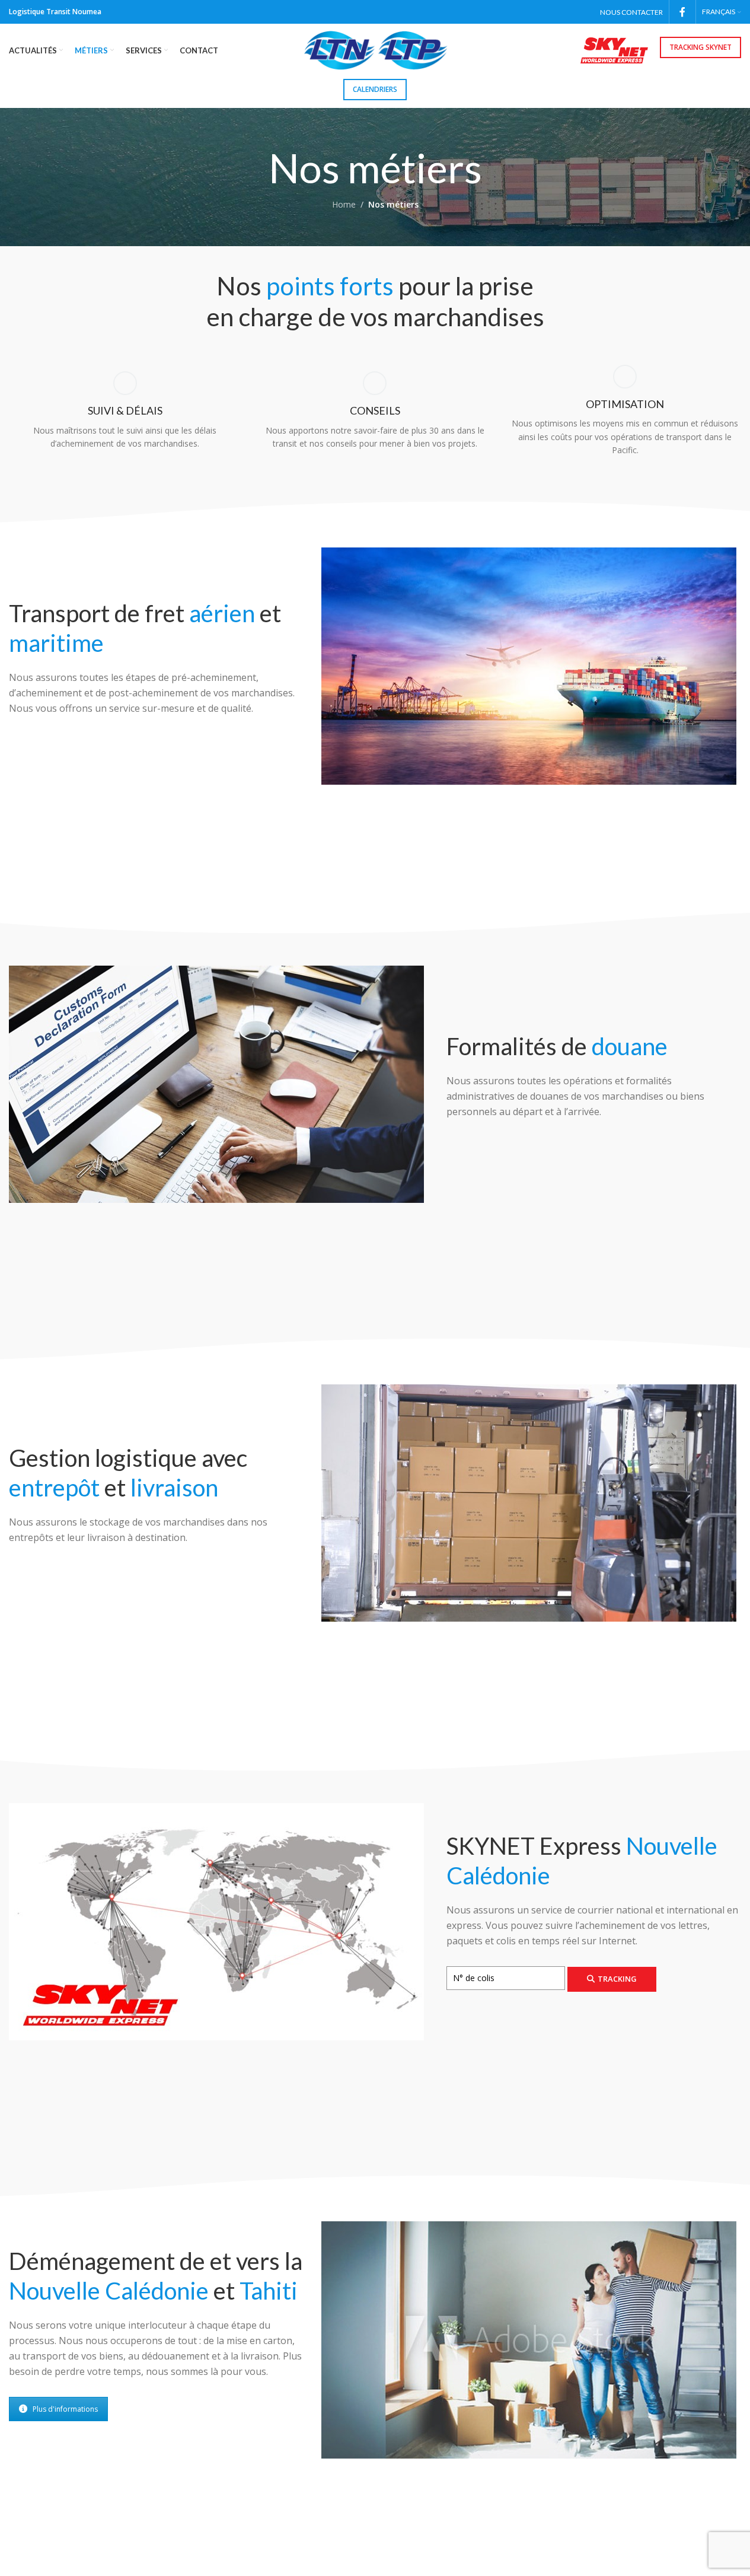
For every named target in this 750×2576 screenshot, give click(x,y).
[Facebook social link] (682, 12)
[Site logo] (375, 50)
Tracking (617, 1979)
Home (344, 204)
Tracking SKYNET (700, 47)
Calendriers (375, 89)
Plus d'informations (65, 2409)
